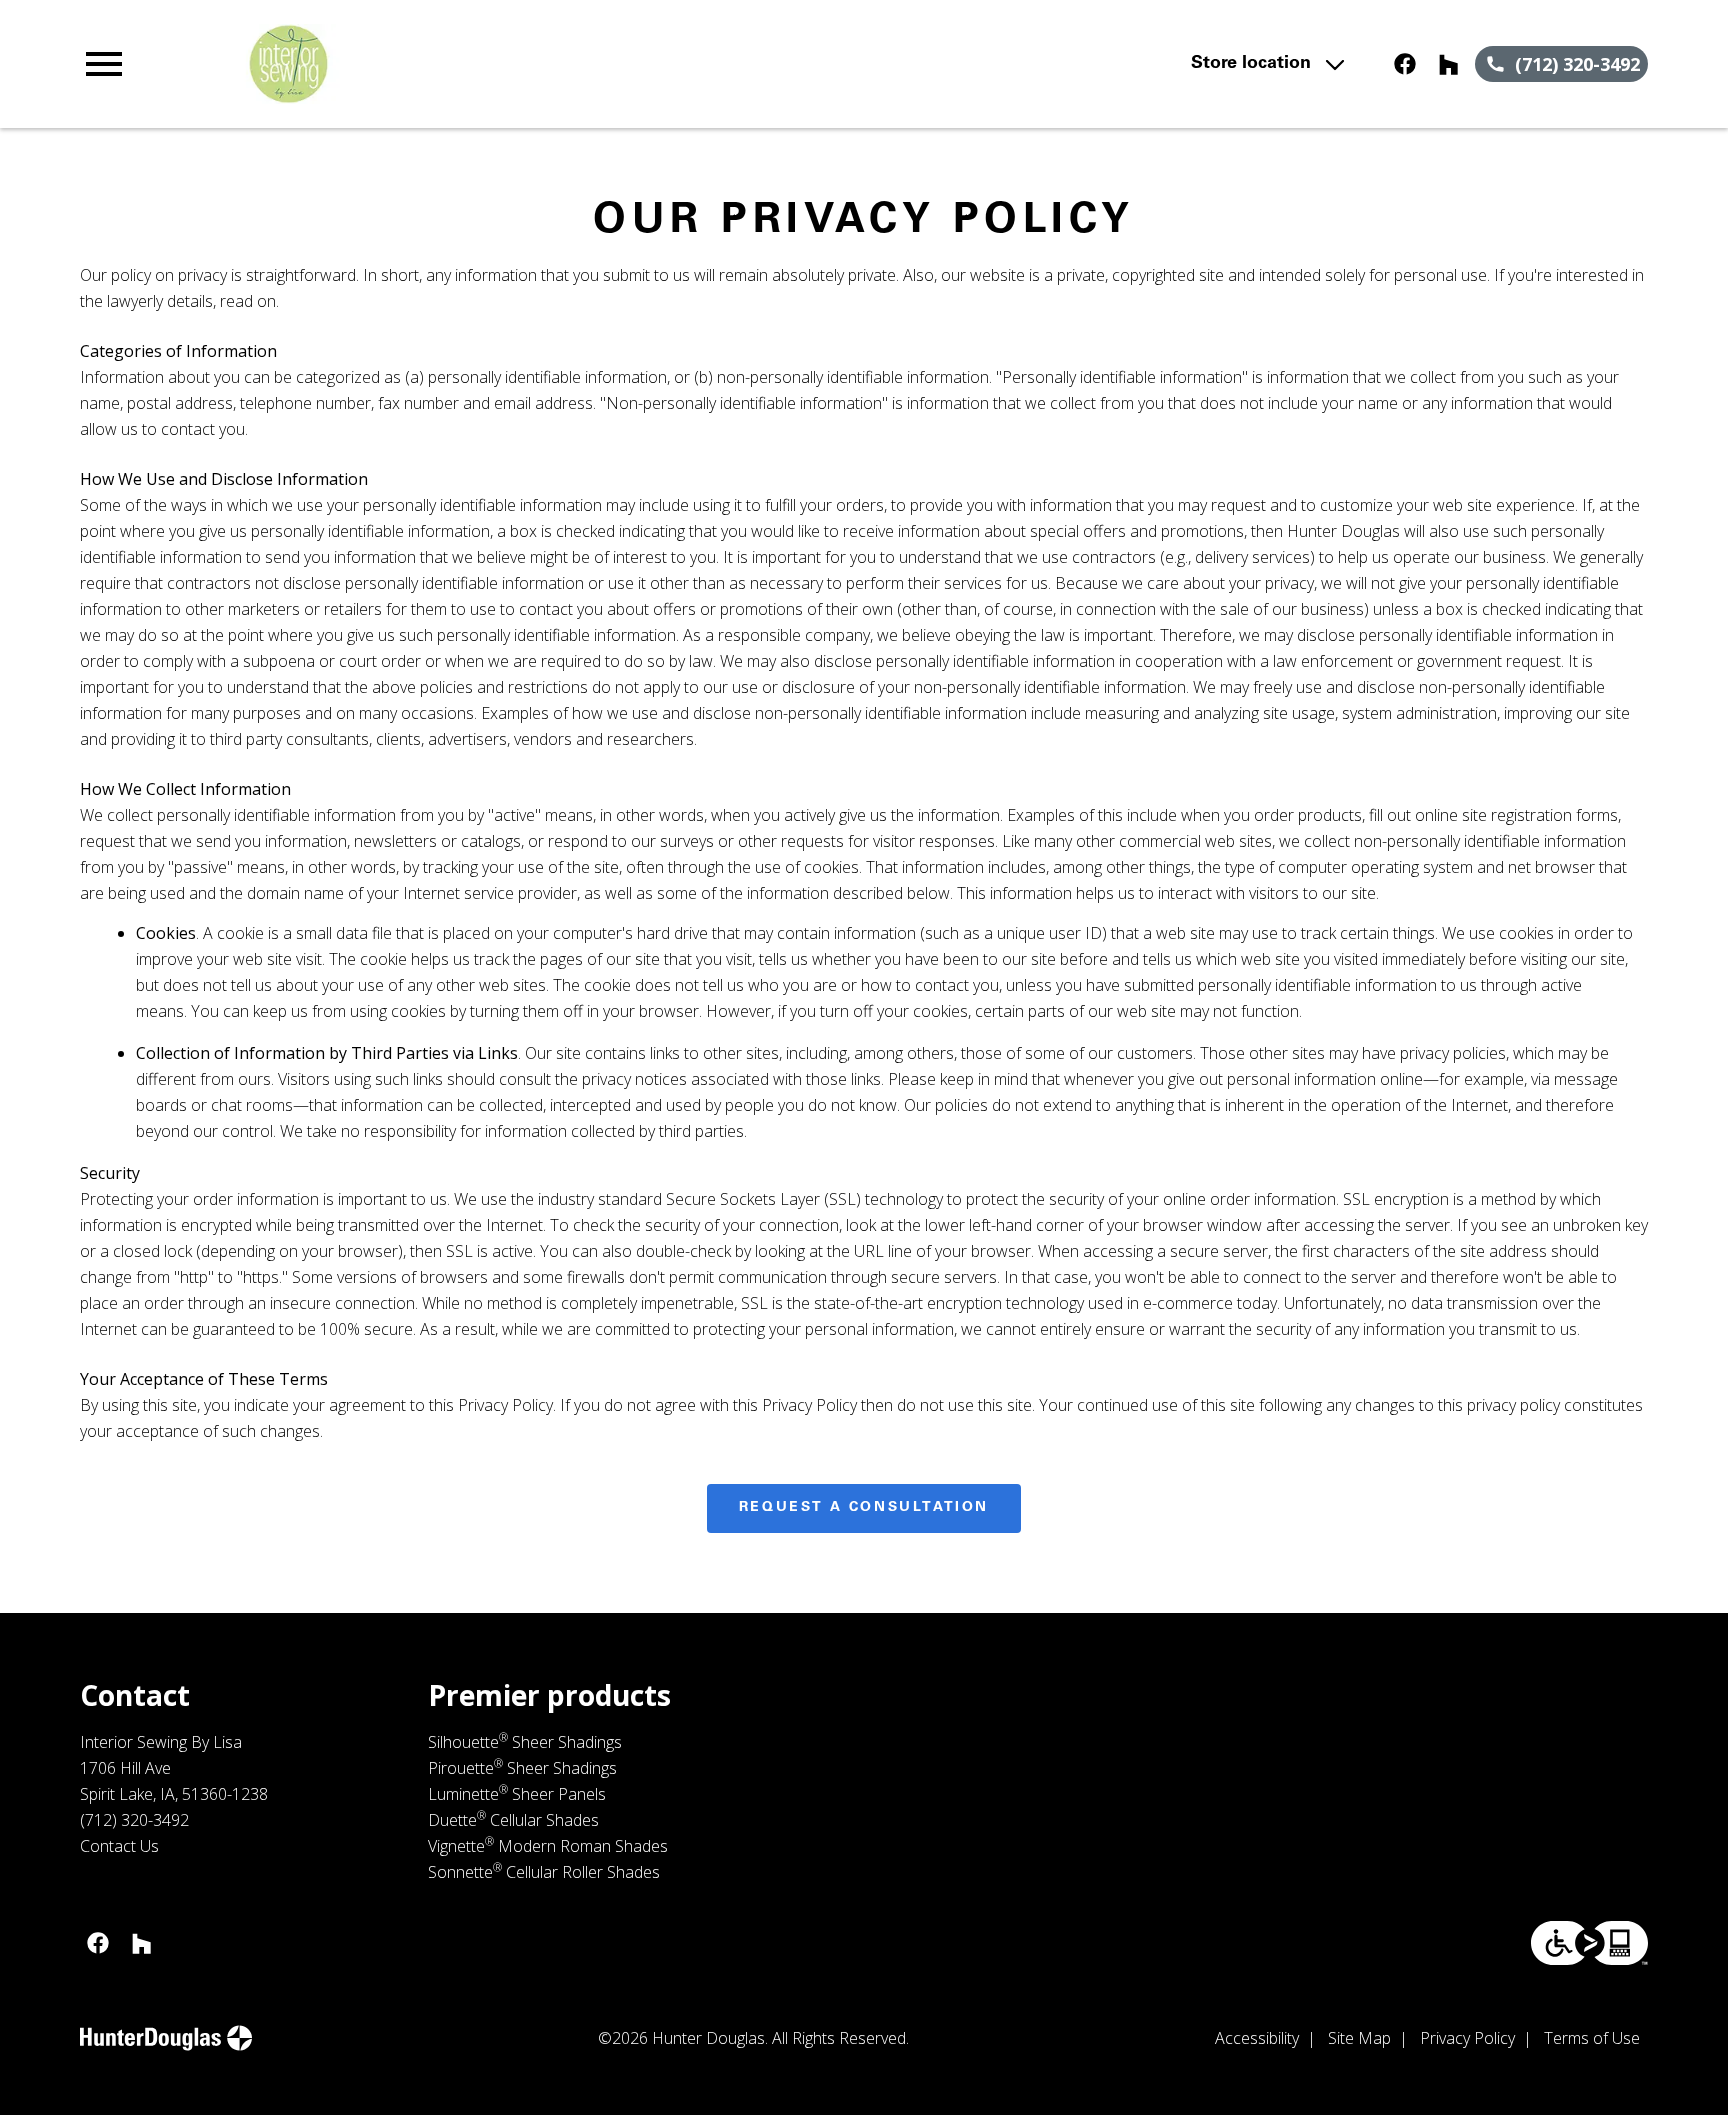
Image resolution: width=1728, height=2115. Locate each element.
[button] (104, 64)
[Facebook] (1405, 64)
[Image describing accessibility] (1589, 1943)
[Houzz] (1449, 64)
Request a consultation (864, 1508)
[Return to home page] (493, 64)
